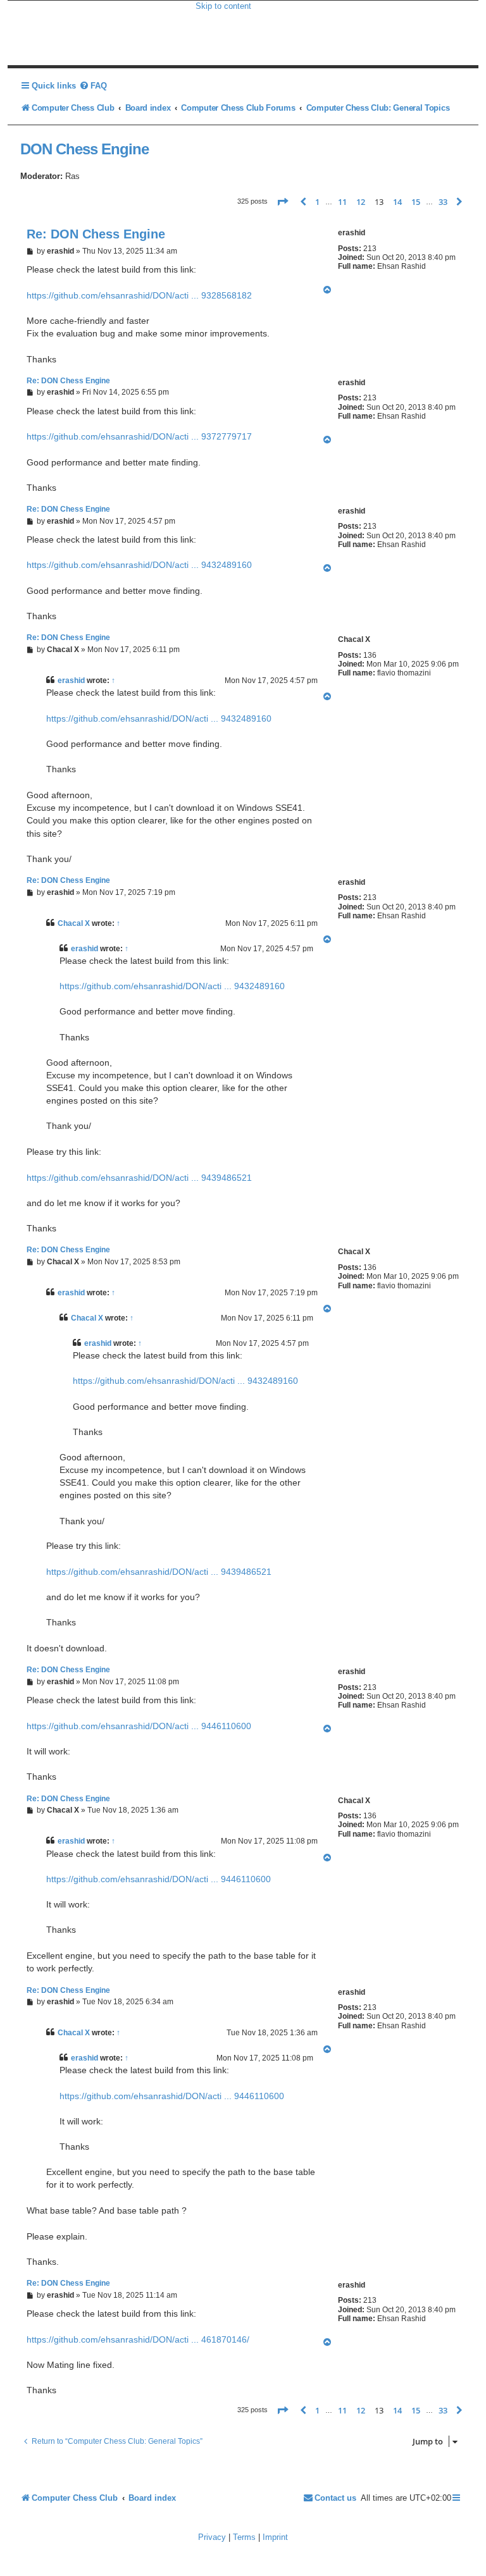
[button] (282, 202)
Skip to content (223, 6)
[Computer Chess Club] (102, 33)
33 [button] (443, 202)
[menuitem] (93, 86)
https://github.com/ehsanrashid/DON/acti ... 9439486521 (139, 1178)
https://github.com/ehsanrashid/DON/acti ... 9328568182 (139, 295)
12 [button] (361, 202)
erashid (71, 681)
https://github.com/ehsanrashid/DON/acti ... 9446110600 (139, 1726)
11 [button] (342, 202)
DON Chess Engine (84, 149)
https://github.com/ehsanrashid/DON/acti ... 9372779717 (139, 436)
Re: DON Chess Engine (96, 234)
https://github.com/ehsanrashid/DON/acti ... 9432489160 (139, 565)
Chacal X (74, 923)
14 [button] (397, 202)
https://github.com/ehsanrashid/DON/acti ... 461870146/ (138, 2339)
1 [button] (317, 202)
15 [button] (416, 202)
